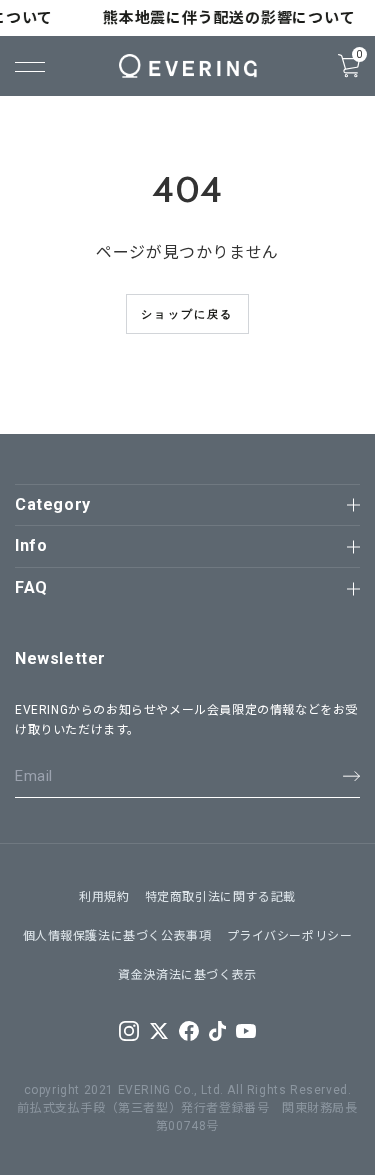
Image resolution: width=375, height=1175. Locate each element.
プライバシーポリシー (290, 936)
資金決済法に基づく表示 (187, 975)
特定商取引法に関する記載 (220, 897)
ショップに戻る (187, 314)
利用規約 (104, 897)
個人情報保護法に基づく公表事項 (117, 936)
